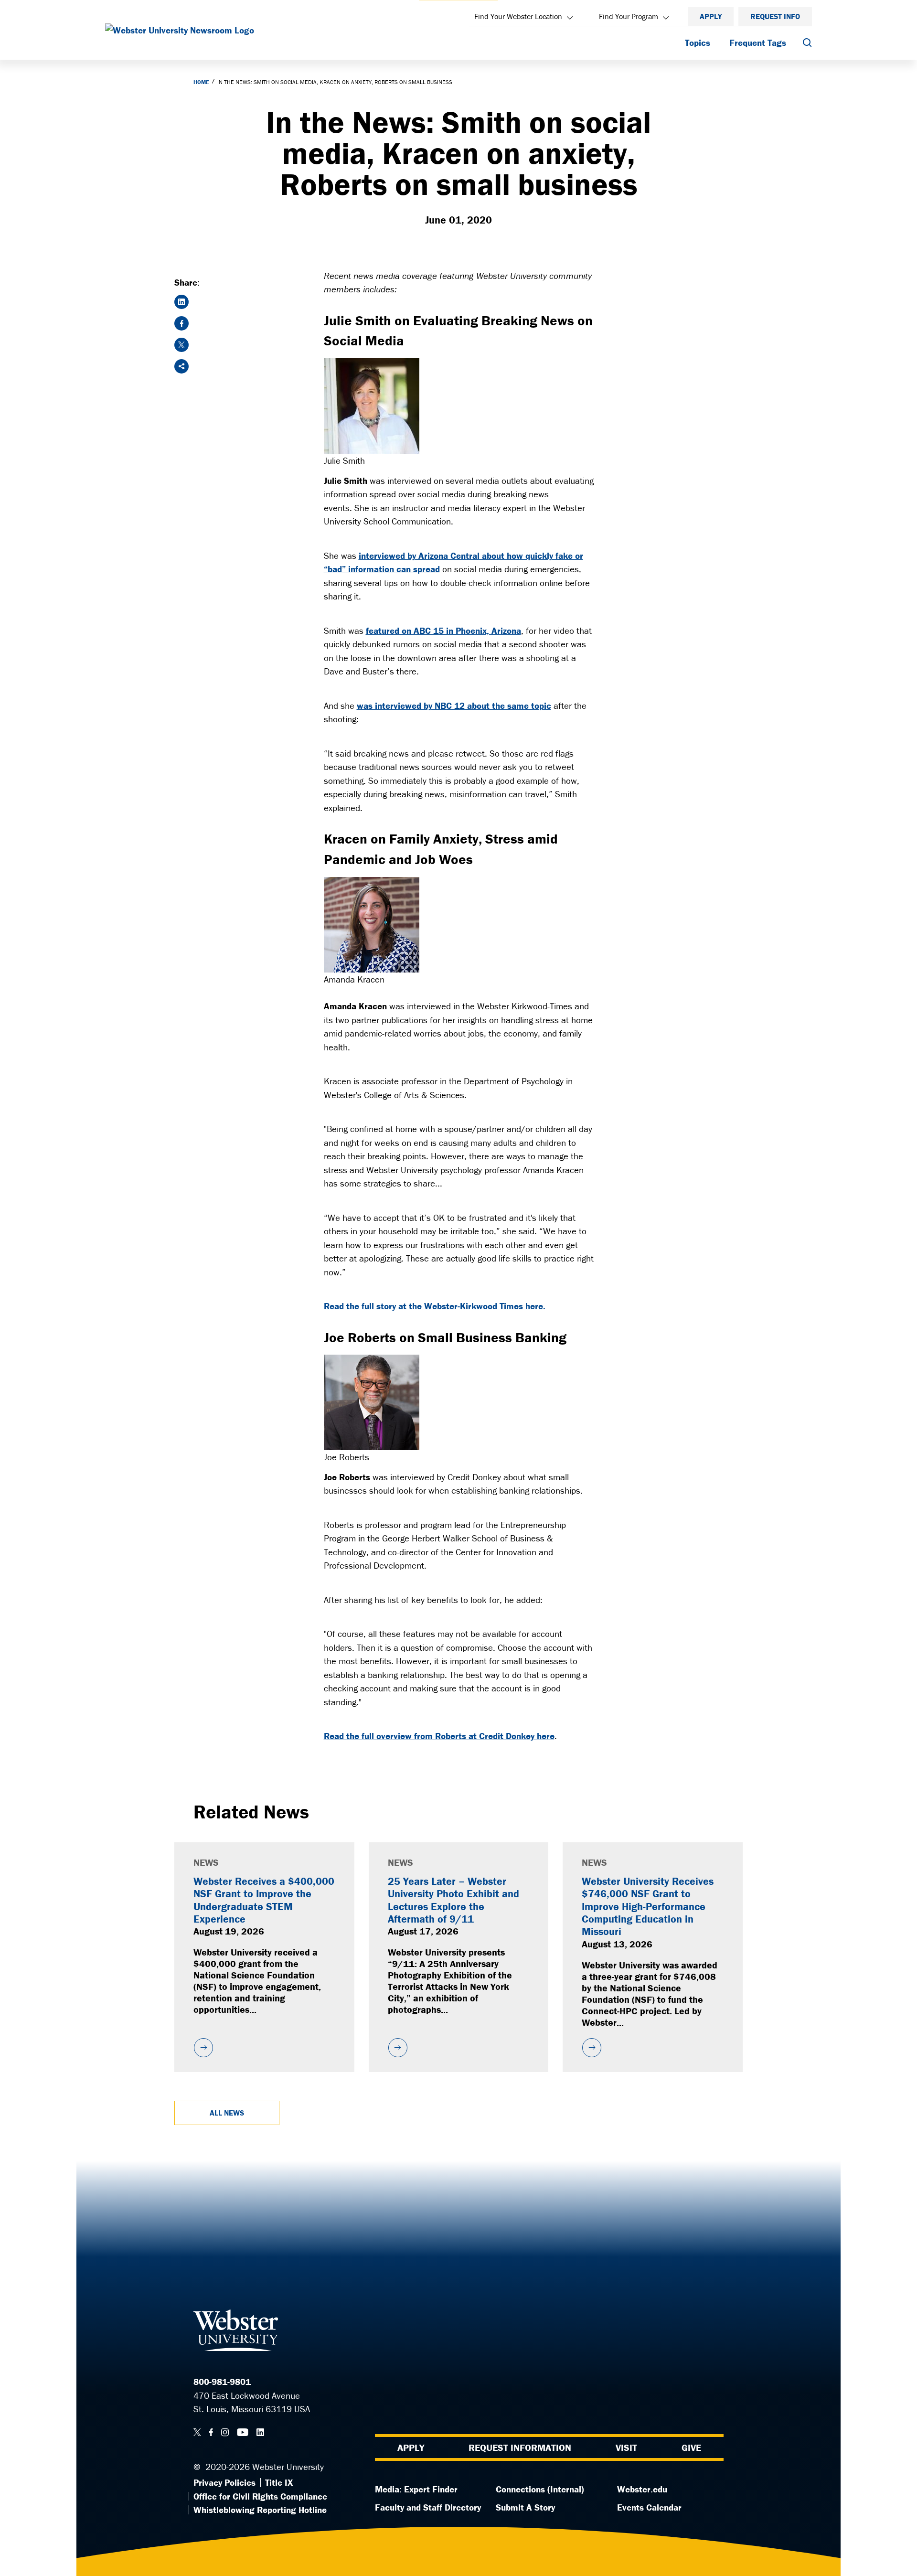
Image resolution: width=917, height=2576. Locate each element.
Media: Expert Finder (416, 2489)
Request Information (520, 2447)
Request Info (775, 16)
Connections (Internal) (540, 2489)
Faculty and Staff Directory (428, 2507)
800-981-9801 (222, 2382)
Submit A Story (525, 2507)
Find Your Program (629, 16)
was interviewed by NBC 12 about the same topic (454, 705)
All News (227, 2113)
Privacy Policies (224, 2482)
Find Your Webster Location (518, 16)
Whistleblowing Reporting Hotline (260, 2510)
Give (691, 2447)
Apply (711, 16)
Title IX (279, 2482)
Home (201, 82)
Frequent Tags (758, 43)
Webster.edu (642, 2489)
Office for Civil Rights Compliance (260, 2496)
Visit (626, 2447)
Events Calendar (649, 2507)
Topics (698, 43)
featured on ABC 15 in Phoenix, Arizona (443, 631)
